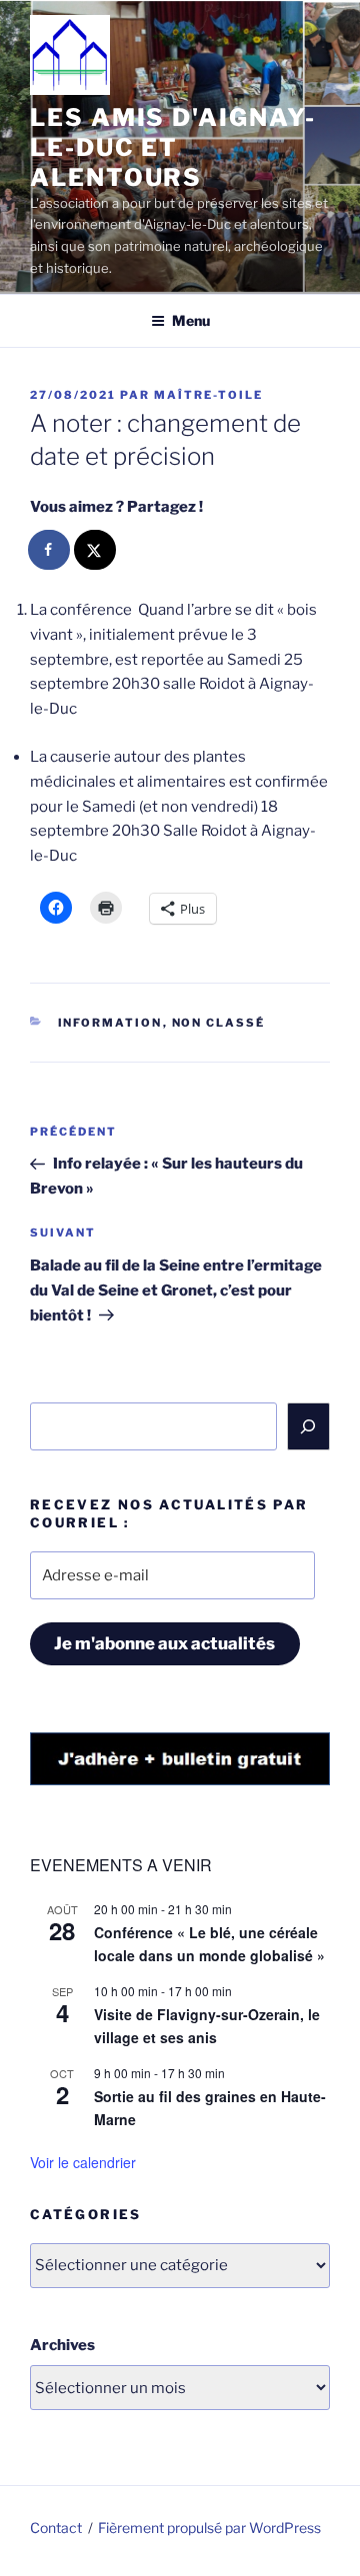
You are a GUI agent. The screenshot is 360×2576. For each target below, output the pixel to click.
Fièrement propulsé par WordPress (209, 2528)
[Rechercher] (309, 1426)
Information (110, 1023)
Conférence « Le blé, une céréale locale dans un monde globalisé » (209, 1944)
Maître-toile (208, 395)
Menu (191, 320)
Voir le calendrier (83, 2162)
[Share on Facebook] (50, 550)
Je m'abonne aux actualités (164, 1643)
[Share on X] (96, 550)
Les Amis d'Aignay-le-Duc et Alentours (173, 147)
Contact (56, 2528)
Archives (62, 2345)
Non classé (219, 1023)
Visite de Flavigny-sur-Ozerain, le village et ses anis (207, 2026)
